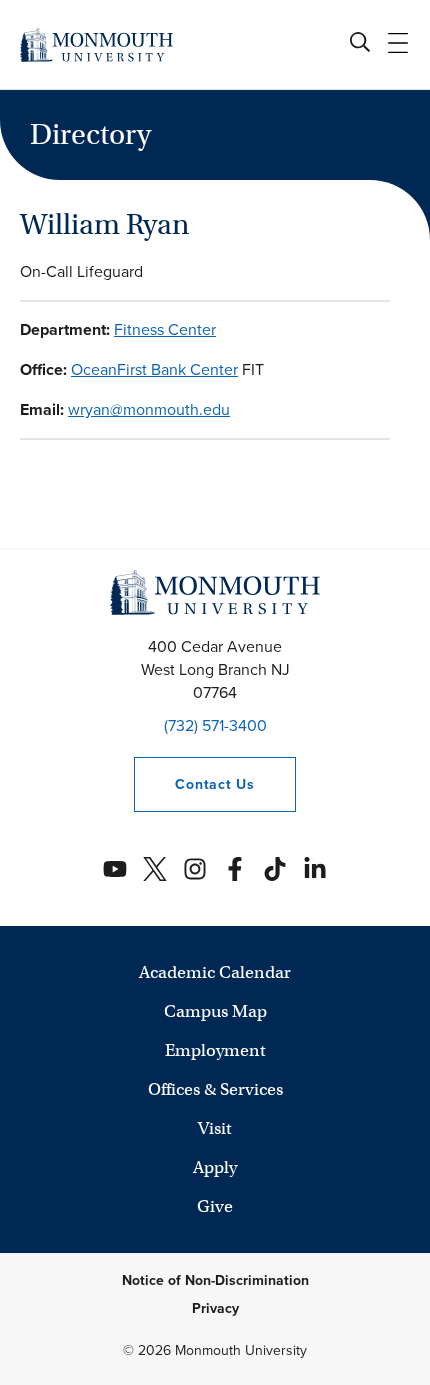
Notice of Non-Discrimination (215, 1280)
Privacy (215, 1308)
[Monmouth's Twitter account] (155, 869)
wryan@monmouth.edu (149, 409)
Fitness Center (165, 329)
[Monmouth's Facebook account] (235, 869)
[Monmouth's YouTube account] (115, 869)
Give (215, 1206)
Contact (194, 784)
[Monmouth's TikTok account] (275, 869)
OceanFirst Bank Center (154, 369)
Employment (215, 1050)
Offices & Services (215, 1089)
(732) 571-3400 (215, 725)
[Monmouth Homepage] (96, 44)
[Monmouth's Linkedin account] (315, 869)
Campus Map (215, 1011)
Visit (215, 1128)
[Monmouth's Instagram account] (195, 869)
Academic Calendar (215, 972)
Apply (215, 1167)
